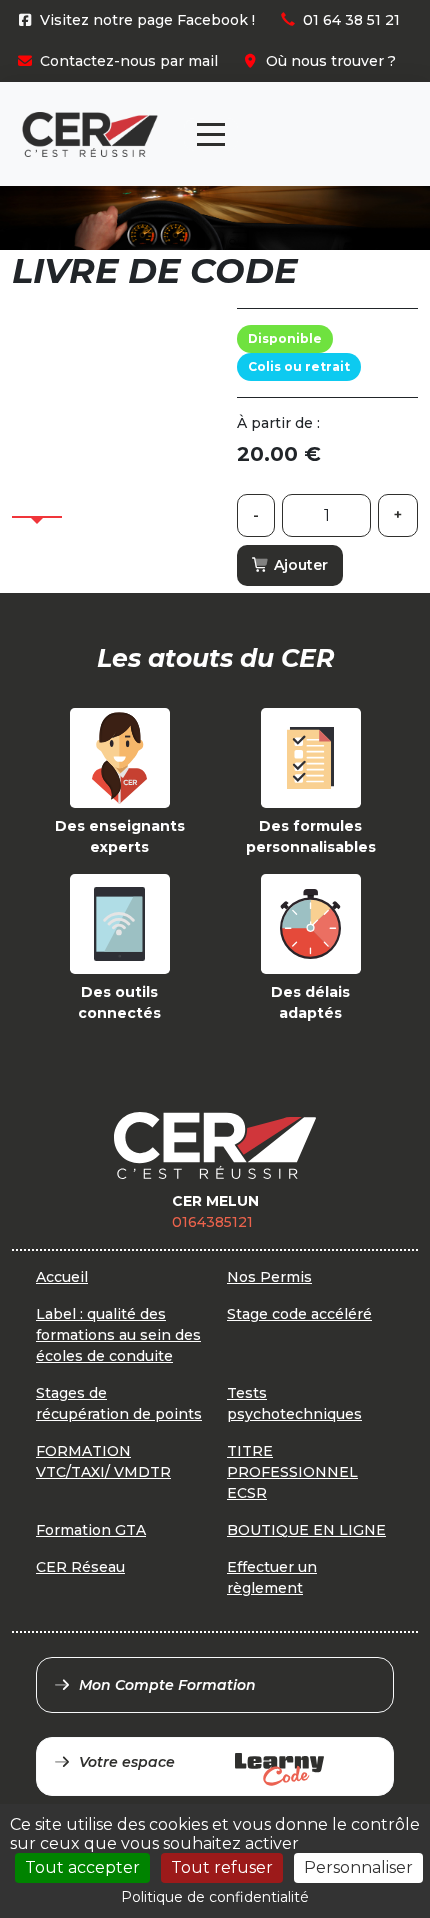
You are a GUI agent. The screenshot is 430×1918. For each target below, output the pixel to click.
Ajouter (299, 565)
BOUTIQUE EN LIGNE (306, 1530)
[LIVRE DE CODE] (112, 408)
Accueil (62, 1277)
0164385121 (212, 1222)
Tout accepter (82, 1867)
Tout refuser (222, 1867)
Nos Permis (269, 1277)
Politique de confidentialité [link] (215, 1897)
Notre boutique (341, 117)
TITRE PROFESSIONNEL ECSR (292, 1472)
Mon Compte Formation (167, 1685)
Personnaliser (358, 1867)
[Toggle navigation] (211, 134)
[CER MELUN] (90, 134)
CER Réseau (80, 1567)
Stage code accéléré (299, 1314)
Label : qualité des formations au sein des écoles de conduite (118, 1335)
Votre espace (127, 1762)
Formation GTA (91, 1530)
